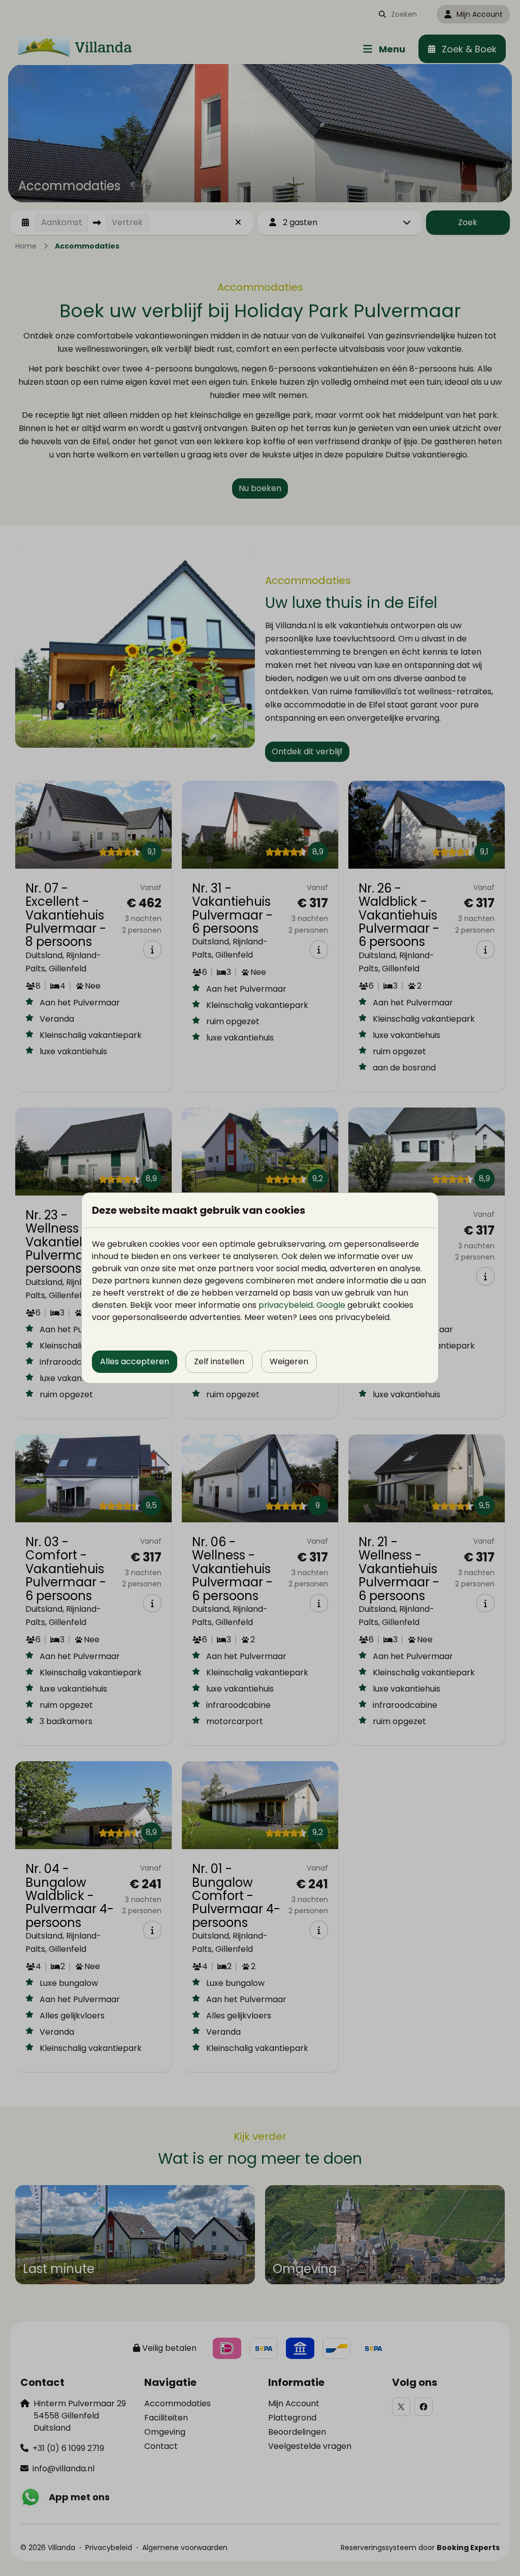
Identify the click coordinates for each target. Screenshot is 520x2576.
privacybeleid (286, 1305)
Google (331, 1305)
